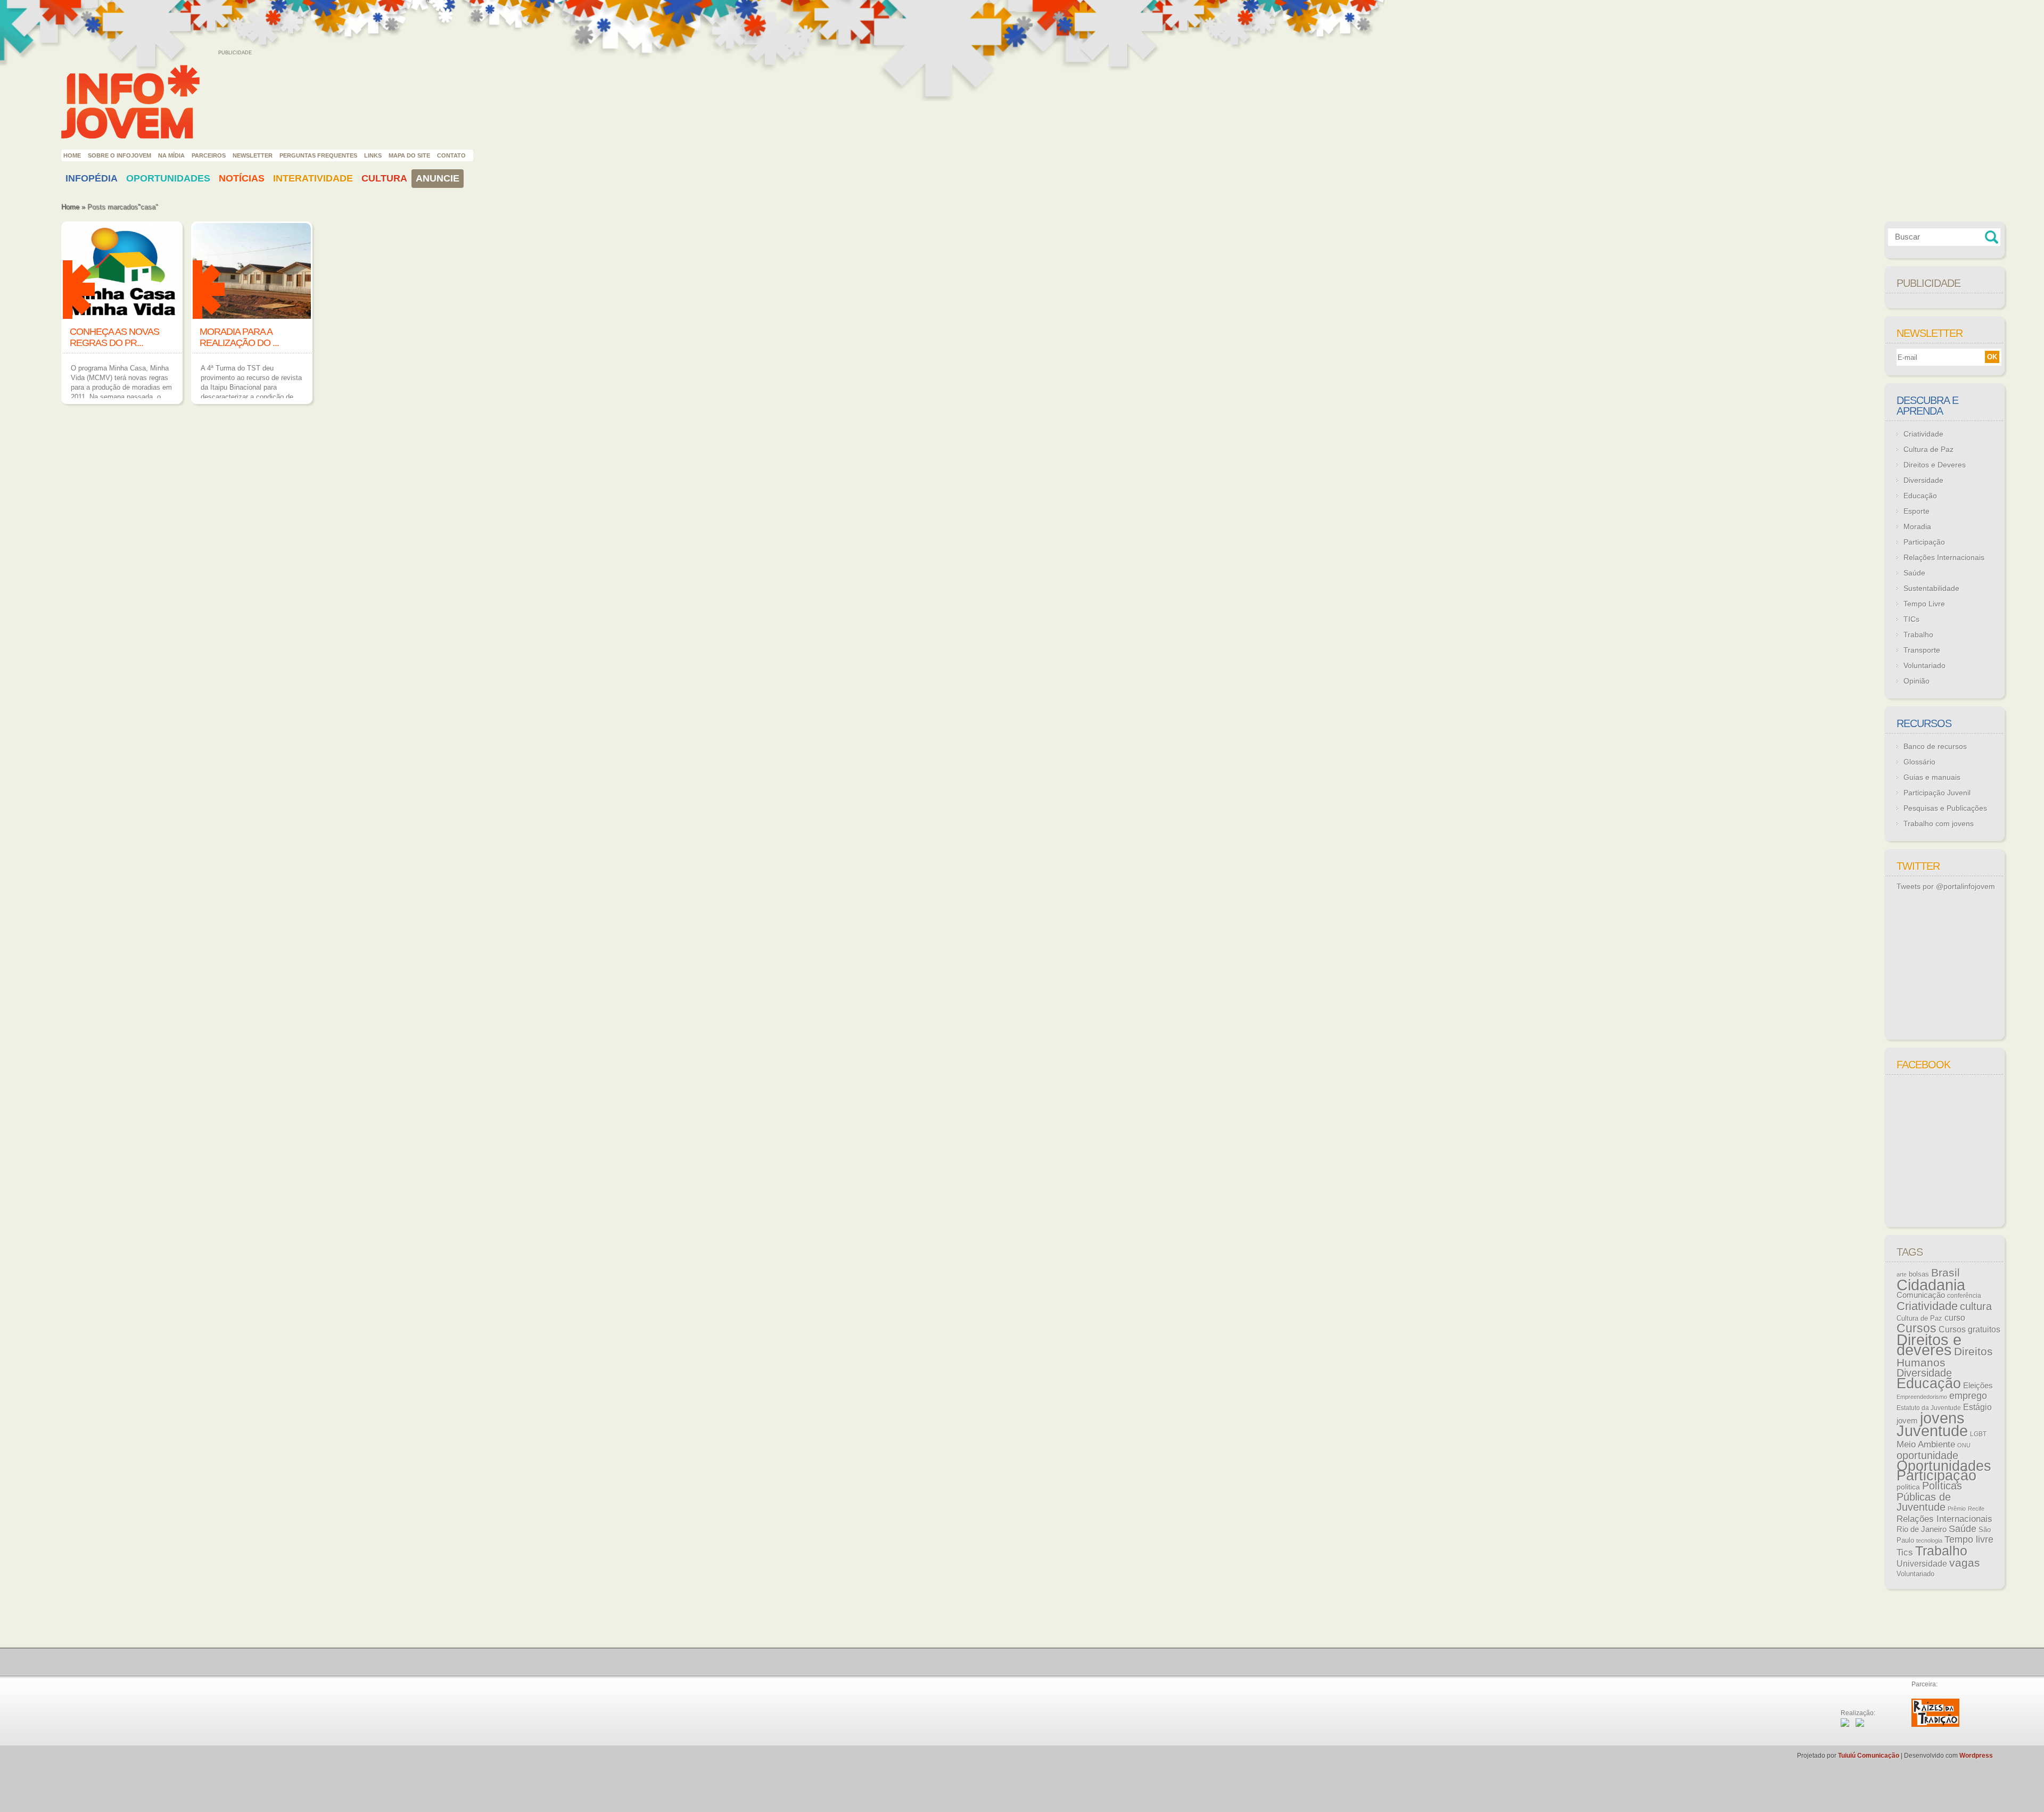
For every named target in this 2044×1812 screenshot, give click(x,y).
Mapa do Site (409, 155)
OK (1992, 357)
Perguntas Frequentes (318, 155)
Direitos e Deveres (1935, 465)
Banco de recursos (1935, 746)
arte (1902, 1274)
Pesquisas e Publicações (1945, 808)
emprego (1968, 1396)
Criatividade (1923, 434)
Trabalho (1918, 635)
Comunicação (1921, 1295)
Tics (1905, 1552)
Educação (1920, 496)
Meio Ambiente (1926, 1444)
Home (72, 155)
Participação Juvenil (1937, 793)
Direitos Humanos (1945, 1357)
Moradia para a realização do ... (239, 337)
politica (1908, 1487)
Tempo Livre (1924, 604)
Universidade (1922, 1564)
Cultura (384, 178)
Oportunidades (168, 178)
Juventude (1932, 1431)
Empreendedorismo (1922, 1397)
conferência (1964, 1296)
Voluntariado (1925, 665)
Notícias (242, 178)
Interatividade (313, 178)
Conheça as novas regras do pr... (114, 337)
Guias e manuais (1932, 777)
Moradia (1917, 526)
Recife (1976, 1509)
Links (373, 155)
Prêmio (1957, 1509)
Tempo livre (1969, 1539)
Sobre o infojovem (119, 155)
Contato (451, 155)
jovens (1942, 1418)
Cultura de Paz (1928, 449)
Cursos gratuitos (1969, 1329)
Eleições (1978, 1385)
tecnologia (1929, 1541)
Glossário (1919, 762)
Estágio (1977, 1407)
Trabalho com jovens (1939, 823)
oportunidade (1927, 1455)
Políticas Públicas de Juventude (1929, 1496)
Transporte (1922, 650)
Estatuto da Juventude (1929, 1408)
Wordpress (1976, 1756)
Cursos (1917, 1328)
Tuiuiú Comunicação (1869, 1756)
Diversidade (1923, 480)
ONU (1964, 1445)
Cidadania (1931, 1285)
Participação (1924, 542)
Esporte (1917, 511)
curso (1955, 1317)
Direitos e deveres (1929, 1345)
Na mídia (171, 155)
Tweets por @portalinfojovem (1946, 886)
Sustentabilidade (1931, 588)
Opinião (1917, 681)
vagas (1965, 1563)
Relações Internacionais (1944, 557)
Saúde (1914, 573)
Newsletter (253, 155)
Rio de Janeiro (1922, 1529)
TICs (1911, 619)
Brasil (1946, 1272)
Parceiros (209, 155)
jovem (1907, 1421)
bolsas (1919, 1274)
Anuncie (438, 178)
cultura (1976, 1306)
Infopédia (92, 178)
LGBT (1978, 1434)
